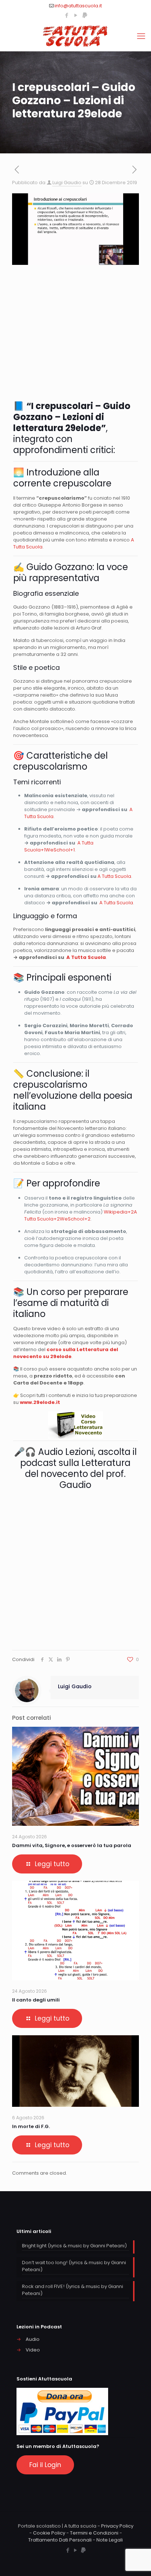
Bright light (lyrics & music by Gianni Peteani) (74, 2246)
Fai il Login (45, 2465)
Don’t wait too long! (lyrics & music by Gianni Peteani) (74, 2266)
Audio (33, 2339)
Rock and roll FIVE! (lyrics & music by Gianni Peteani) (73, 2290)
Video (33, 2350)
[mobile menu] (141, 36)
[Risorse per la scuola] (75, 36)
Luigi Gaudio (67, 183)
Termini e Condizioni (94, 2533)
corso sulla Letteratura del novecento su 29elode (66, 1353)
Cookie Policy (49, 2533)
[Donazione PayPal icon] (85, 15)
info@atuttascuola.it (78, 6)
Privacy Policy (117, 2526)
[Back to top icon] (136, 2561)
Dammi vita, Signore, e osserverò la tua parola (72, 1845)
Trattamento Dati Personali (60, 2540)
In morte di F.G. (31, 2126)
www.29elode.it (40, 1402)
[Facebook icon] (67, 15)
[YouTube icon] (76, 15)
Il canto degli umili (36, 2000)
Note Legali (110, 2540)
